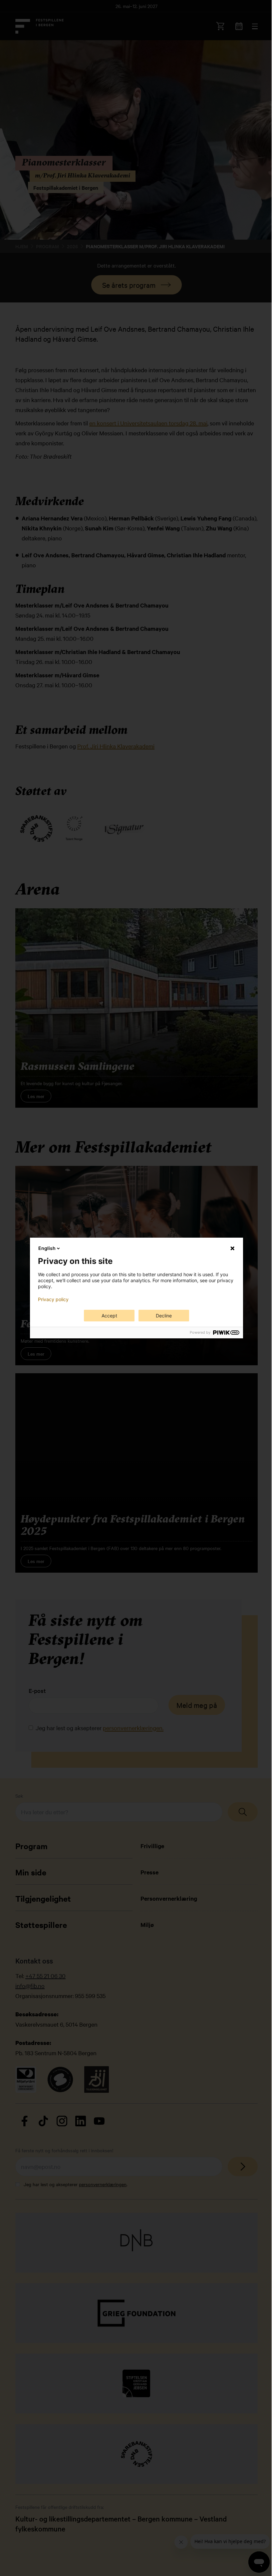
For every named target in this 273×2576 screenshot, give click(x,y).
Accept (109, 1316)
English (47, 1248)
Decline (164, 1316)
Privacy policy (53, 1299)
